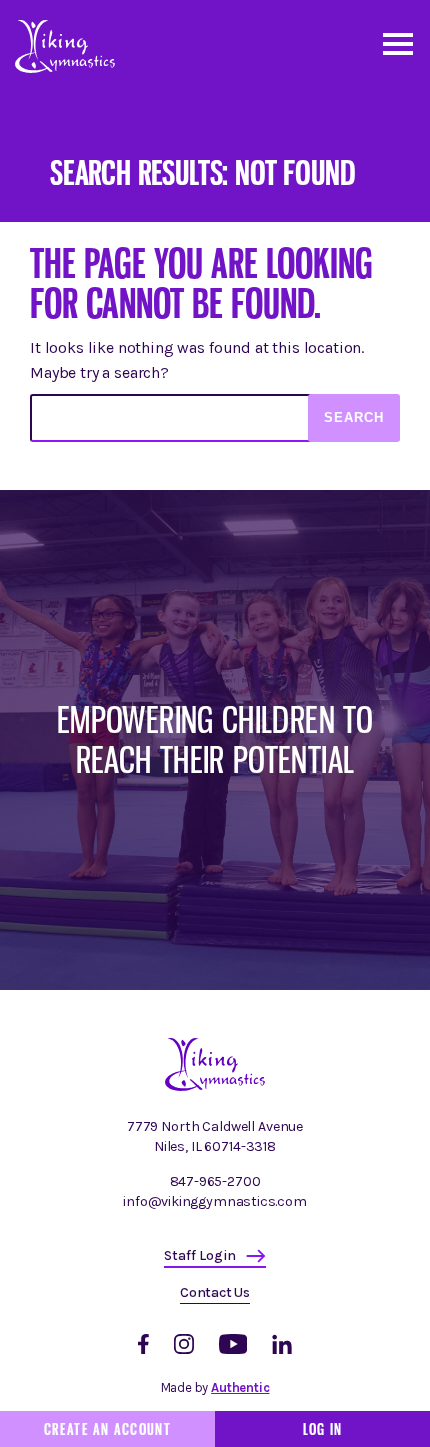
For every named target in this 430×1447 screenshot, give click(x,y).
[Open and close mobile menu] (397, 42)
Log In (323, 1429)
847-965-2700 (215, 1181)
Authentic (240, 1387)
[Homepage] (215, 1086)
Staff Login (200, 1255)
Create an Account (107, 1429)
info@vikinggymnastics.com (215, 1201)
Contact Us (215, 1292)
